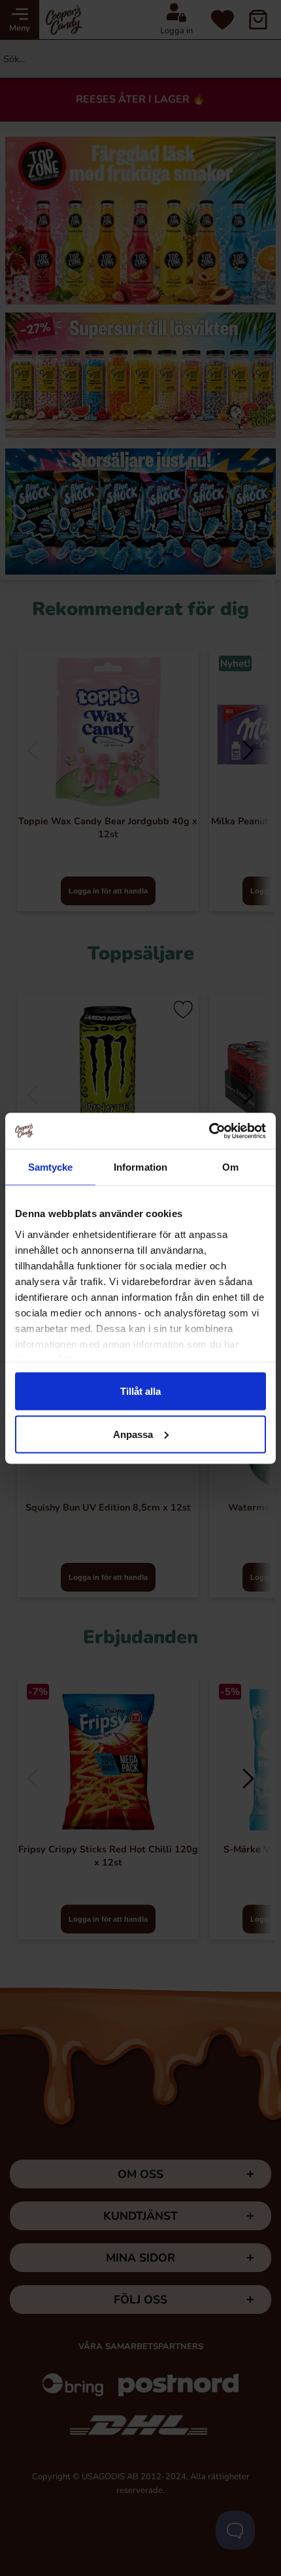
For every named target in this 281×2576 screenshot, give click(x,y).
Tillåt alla (140, 1391)
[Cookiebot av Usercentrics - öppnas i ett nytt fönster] (209, 1131)
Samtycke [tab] (51, 1167)
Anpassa (133, 1434)
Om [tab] (230, 1167)
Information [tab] (140, 1167)
